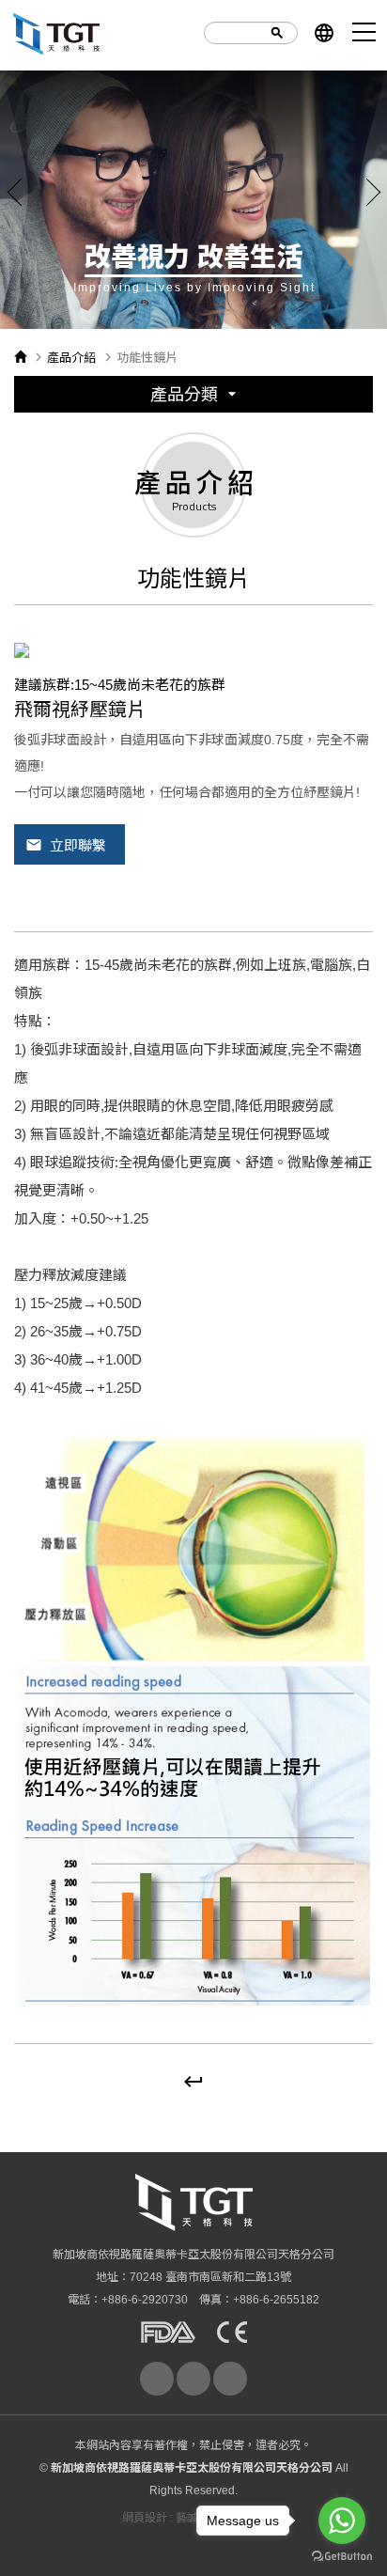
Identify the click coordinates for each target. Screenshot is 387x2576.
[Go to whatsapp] (342, 2521)
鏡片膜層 (193, 657)
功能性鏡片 (193, 582)
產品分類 (196, 394)
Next (373, 192)
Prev (14, 192)
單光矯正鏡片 (193, 469)
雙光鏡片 (193, 507)
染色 (193, 695)
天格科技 (56, 33)
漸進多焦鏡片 (193, 545)
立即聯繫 (66, 845)
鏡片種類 (193, 620)
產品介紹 (71, 358)
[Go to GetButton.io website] (342, 2557)
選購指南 (193, 432)
